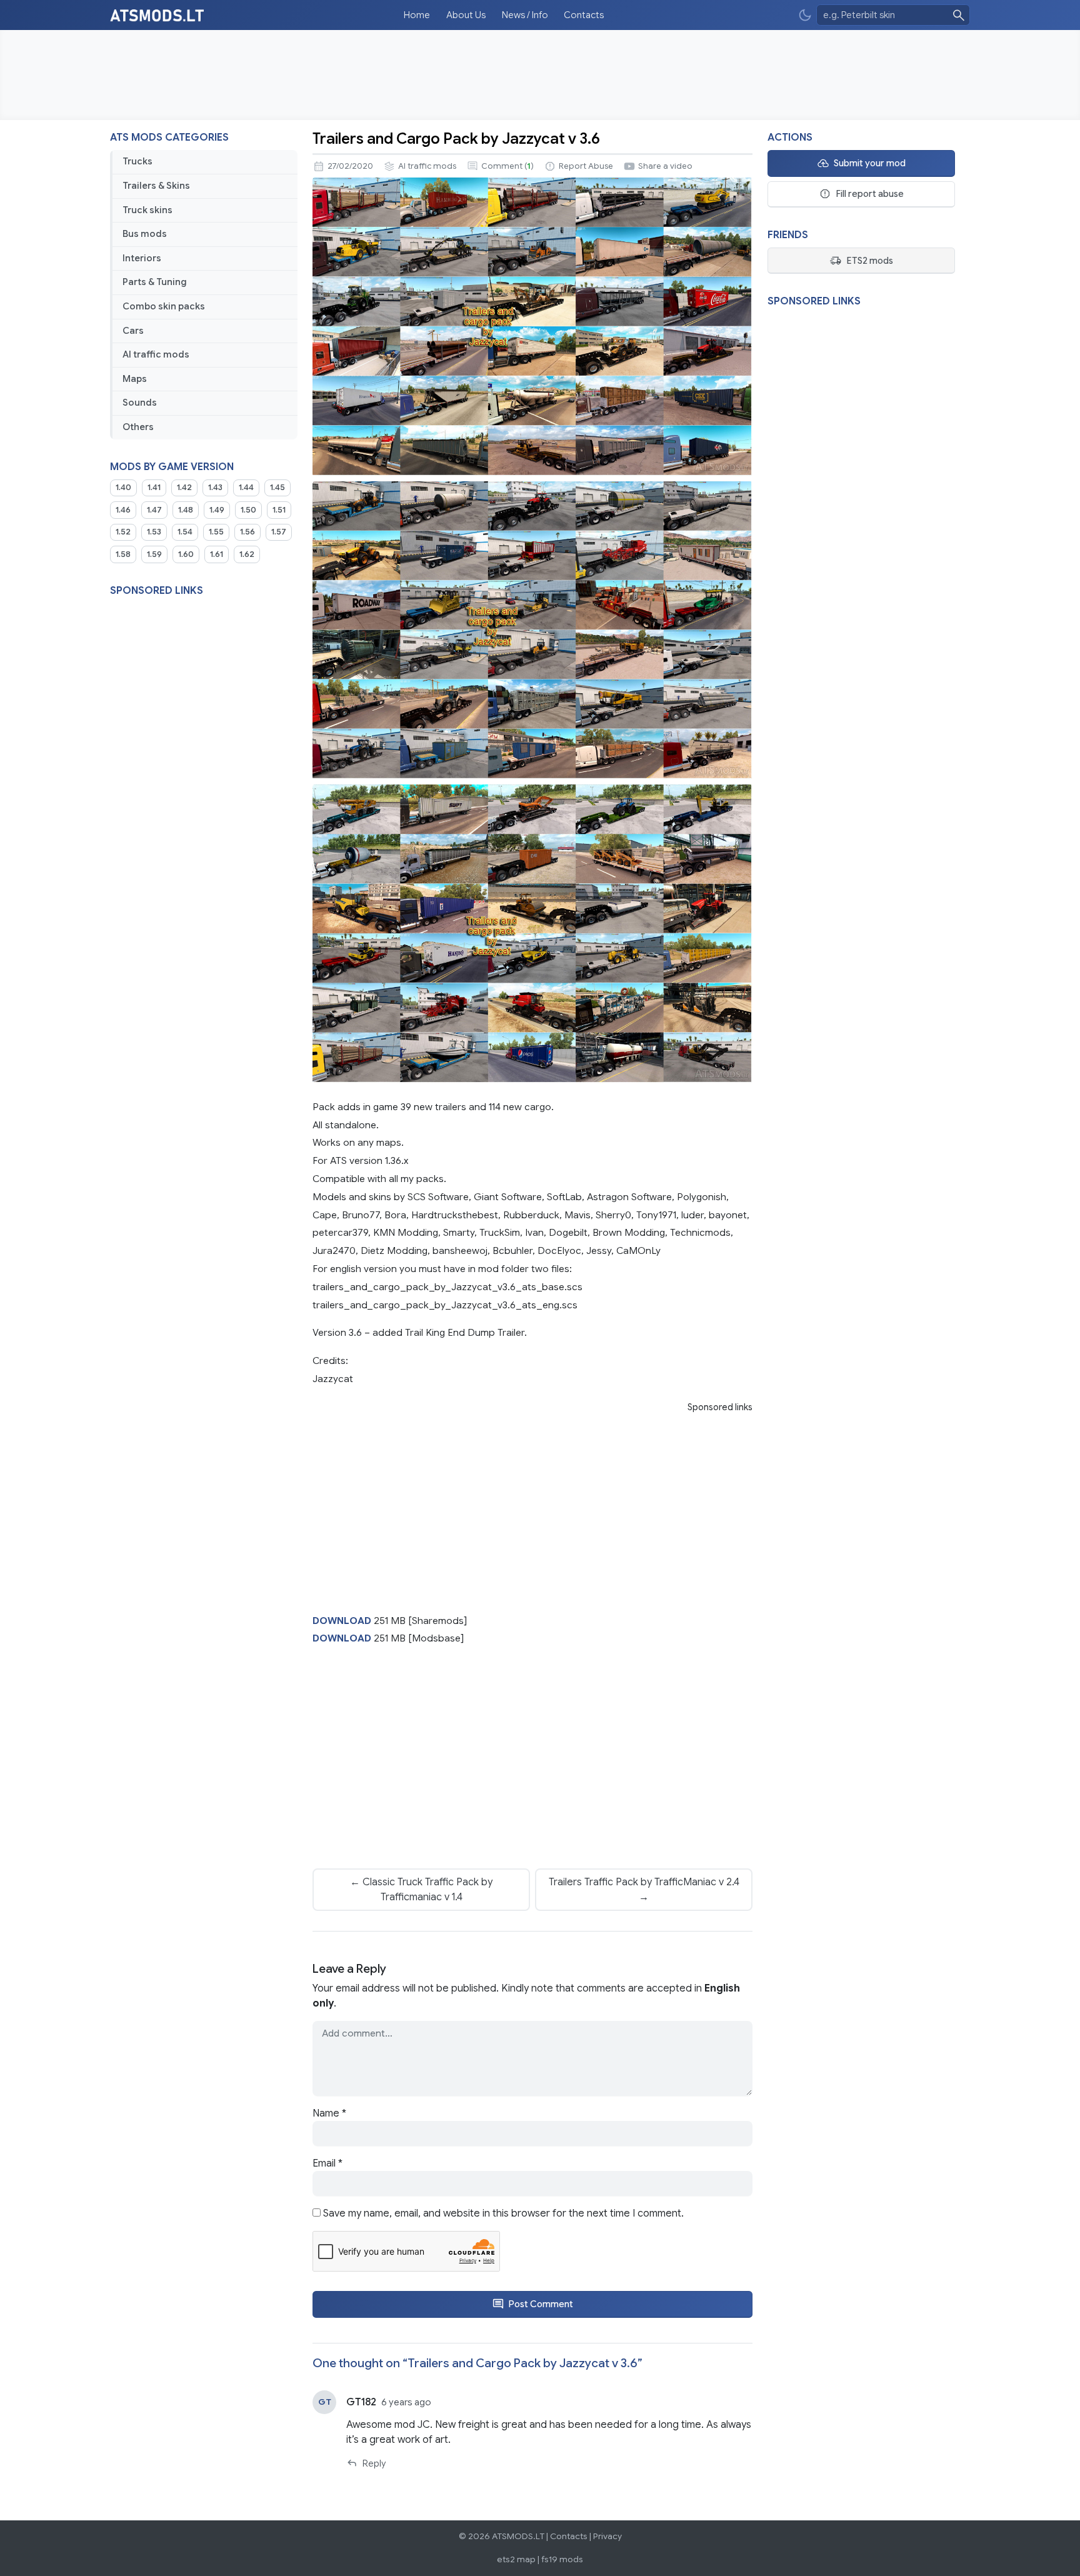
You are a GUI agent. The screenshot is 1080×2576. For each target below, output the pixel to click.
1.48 (186, 510)
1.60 (186, 554)
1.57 (279, 532)
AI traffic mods (156, 354)
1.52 (123, 532)
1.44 (246, 488)
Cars (133, 331)
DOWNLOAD (342, 1621)
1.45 (277, 488)
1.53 (154, 532)
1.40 (123, 488)
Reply (374, 2463)
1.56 (247, 532)
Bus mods (145, 234)
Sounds (140, 403)
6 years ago (406, 2402)
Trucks (137, 161)
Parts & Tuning (155, 282)
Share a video (665, 166)
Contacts (584, 15)
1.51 (279, 510)
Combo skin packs (164, 306)
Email (327, 2163)
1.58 (123, 554)
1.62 (247, 554)
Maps (135, 379)
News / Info (525, 15)
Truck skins (147, 210)
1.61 (217, 554)
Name (329, 2113)
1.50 (248, 510)
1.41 (154, 488)
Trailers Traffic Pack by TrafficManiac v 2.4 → (644, 1890)
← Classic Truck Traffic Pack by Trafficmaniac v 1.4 (421, 1890)
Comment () (507, 166)
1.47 (154, 510)
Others (138, 427)
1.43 (215, 488)
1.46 (123, 510)
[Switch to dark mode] (805, 15)
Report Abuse (586, 166)
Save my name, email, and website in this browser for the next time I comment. (503, 2213)
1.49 (217, 510)
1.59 (154, 554)
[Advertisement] (540, 75)
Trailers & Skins (156, 186)
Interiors (142, 258)
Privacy (607, 2536)
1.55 (216, 532)
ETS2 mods (870, 261)
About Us (466, 15)
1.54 (185, 532)
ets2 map (516, 2559)
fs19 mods (562, 2559)
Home (417, 15)
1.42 (184, 488)
